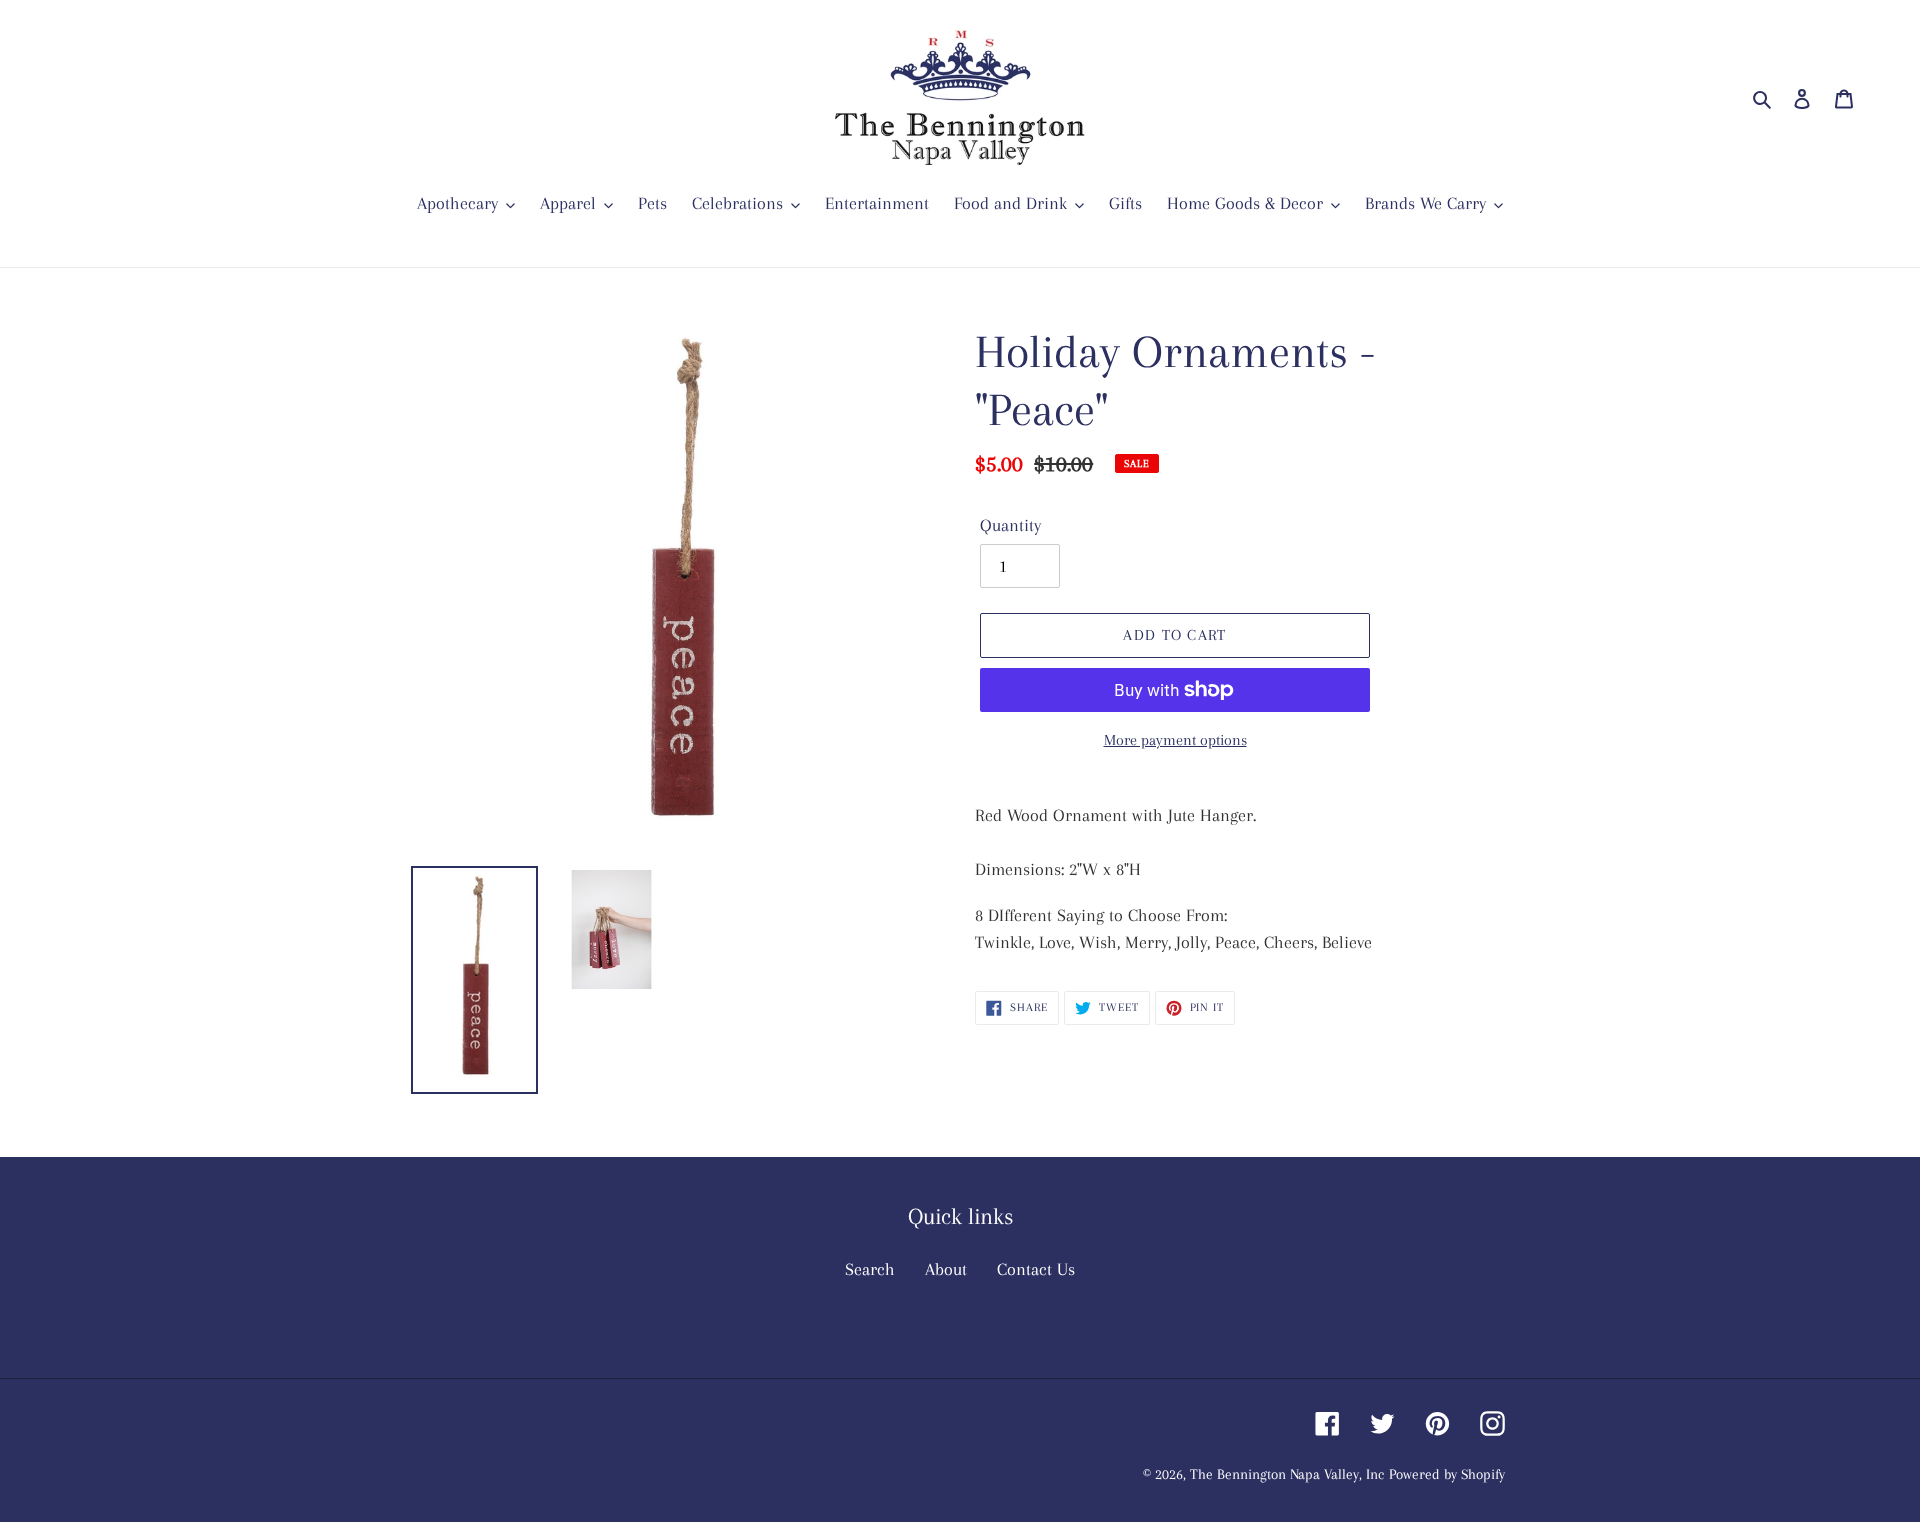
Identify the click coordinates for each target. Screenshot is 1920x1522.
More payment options (1175, 740)
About (946, 1269)
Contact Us (1036, 1269)
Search (870, 1269)
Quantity (1010, 525)
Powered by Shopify (1447, 1474)
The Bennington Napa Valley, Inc (1287, 1474)
